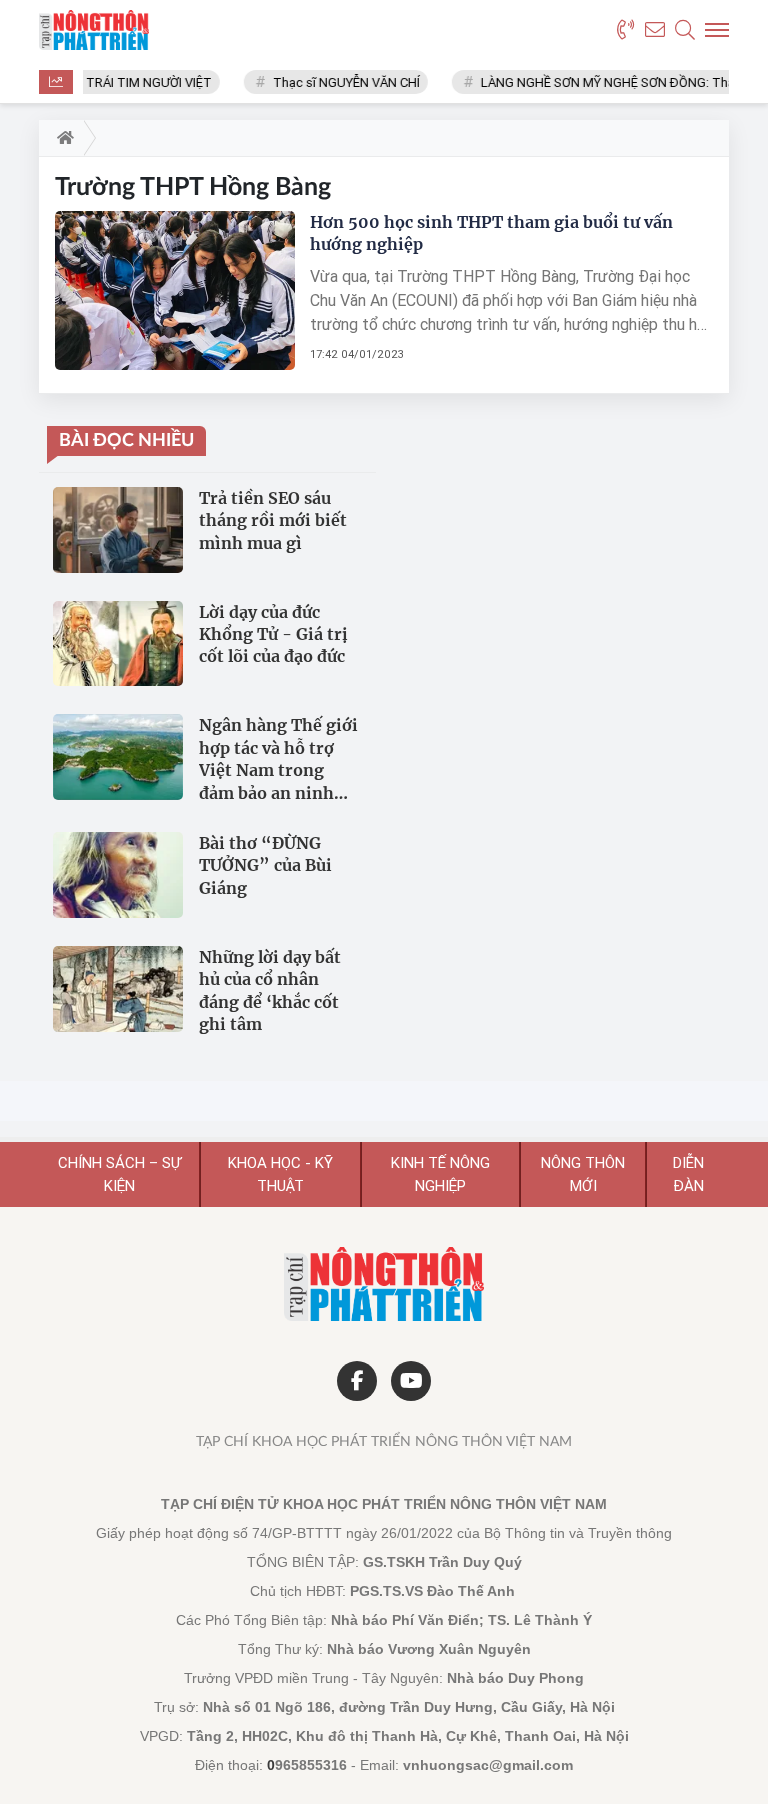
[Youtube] (411, 1381)
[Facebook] (357, 1381)
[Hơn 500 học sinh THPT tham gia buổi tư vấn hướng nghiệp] (175, 290)
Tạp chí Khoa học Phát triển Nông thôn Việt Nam (384, 1442)
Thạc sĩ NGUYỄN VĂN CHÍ (336, 82)
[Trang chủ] (61, 138)
